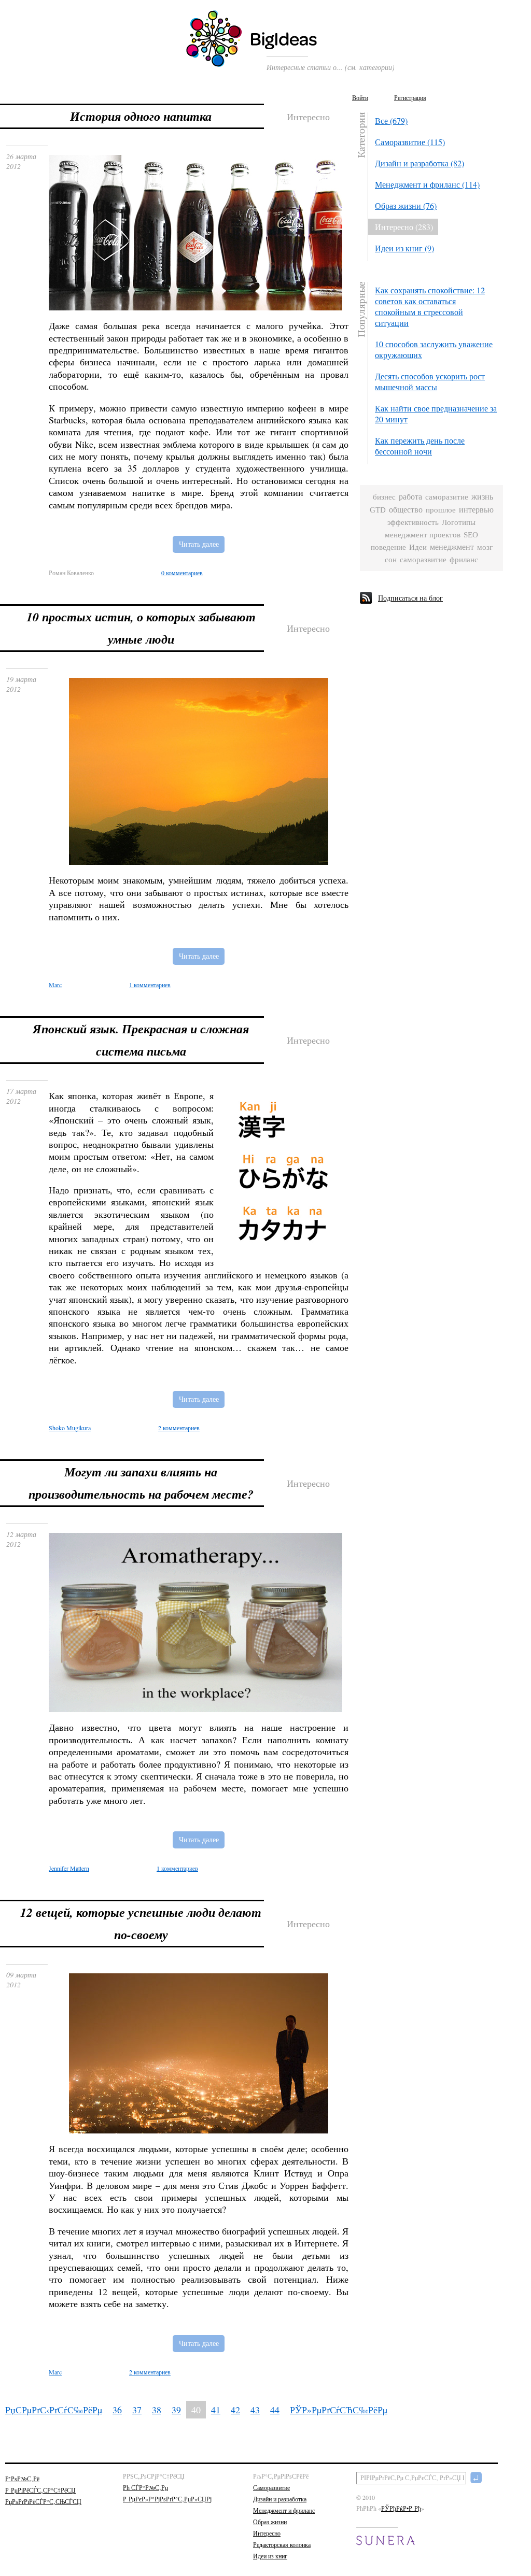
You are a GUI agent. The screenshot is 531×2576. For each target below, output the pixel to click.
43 (255, 2410)
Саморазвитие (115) (410, 142)
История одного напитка (141, 116)
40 (196, 2410)
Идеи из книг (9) (404, 248)
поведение (388, 547)
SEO (471, 535)
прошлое (441, 510)
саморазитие (447, 497)
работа (410, 497)
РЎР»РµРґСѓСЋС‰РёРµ (339, 2410)
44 (275, 2410)
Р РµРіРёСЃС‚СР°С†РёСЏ (40, 2490)
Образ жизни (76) (406, 205)
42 (235, 2410)
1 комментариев (150, 985)
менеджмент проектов (423, 535)
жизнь (482, 497)
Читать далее (199, 544)
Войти (360, 97)
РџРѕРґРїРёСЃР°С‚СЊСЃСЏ (43, 2501)
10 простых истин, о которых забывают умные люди (141, 628)
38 (157, 2410)
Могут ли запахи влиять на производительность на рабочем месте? (141, 1483)
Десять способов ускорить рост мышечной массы (430, 381)
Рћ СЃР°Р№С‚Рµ (145, 2487)
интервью (476, 510)
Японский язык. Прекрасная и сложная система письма (141, 1040)
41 (216, 2410)
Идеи (418, 547)
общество (406, 510)
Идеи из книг (270, 2556)
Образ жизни (270, 2522)
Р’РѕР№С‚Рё (22, 2479)
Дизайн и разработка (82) (420, 163)
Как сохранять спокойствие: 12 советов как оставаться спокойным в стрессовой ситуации (430, 306)
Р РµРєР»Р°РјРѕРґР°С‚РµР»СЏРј (167, 2499)
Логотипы (459, 522)
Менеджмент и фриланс (284, 2510)
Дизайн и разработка (280, 2499)
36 (117, 2410)
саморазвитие (423, 560)
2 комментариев (179, 1428)
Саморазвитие (271, 2487)
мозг (485, 547)
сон (391, 559)
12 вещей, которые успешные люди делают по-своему (141, 1923)
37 (137, 2410)
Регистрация (410, 97)
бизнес (384, 497)
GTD (378, 510)
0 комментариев (182, 573)
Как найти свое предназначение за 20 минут (436, 414)
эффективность (413, 522)
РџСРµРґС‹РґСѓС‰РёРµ (54, 2410)
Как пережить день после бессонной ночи (420, 446)
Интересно (267, 2533)
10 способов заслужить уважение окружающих (434, 349)
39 (176, 2410)
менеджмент (452, 547)
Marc (55, 2372)
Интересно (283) (404, 227)
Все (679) (391, 120)
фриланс (464, 560)
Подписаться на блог (410, 598)
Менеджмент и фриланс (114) (427, 184)
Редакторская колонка (282, 2544)
